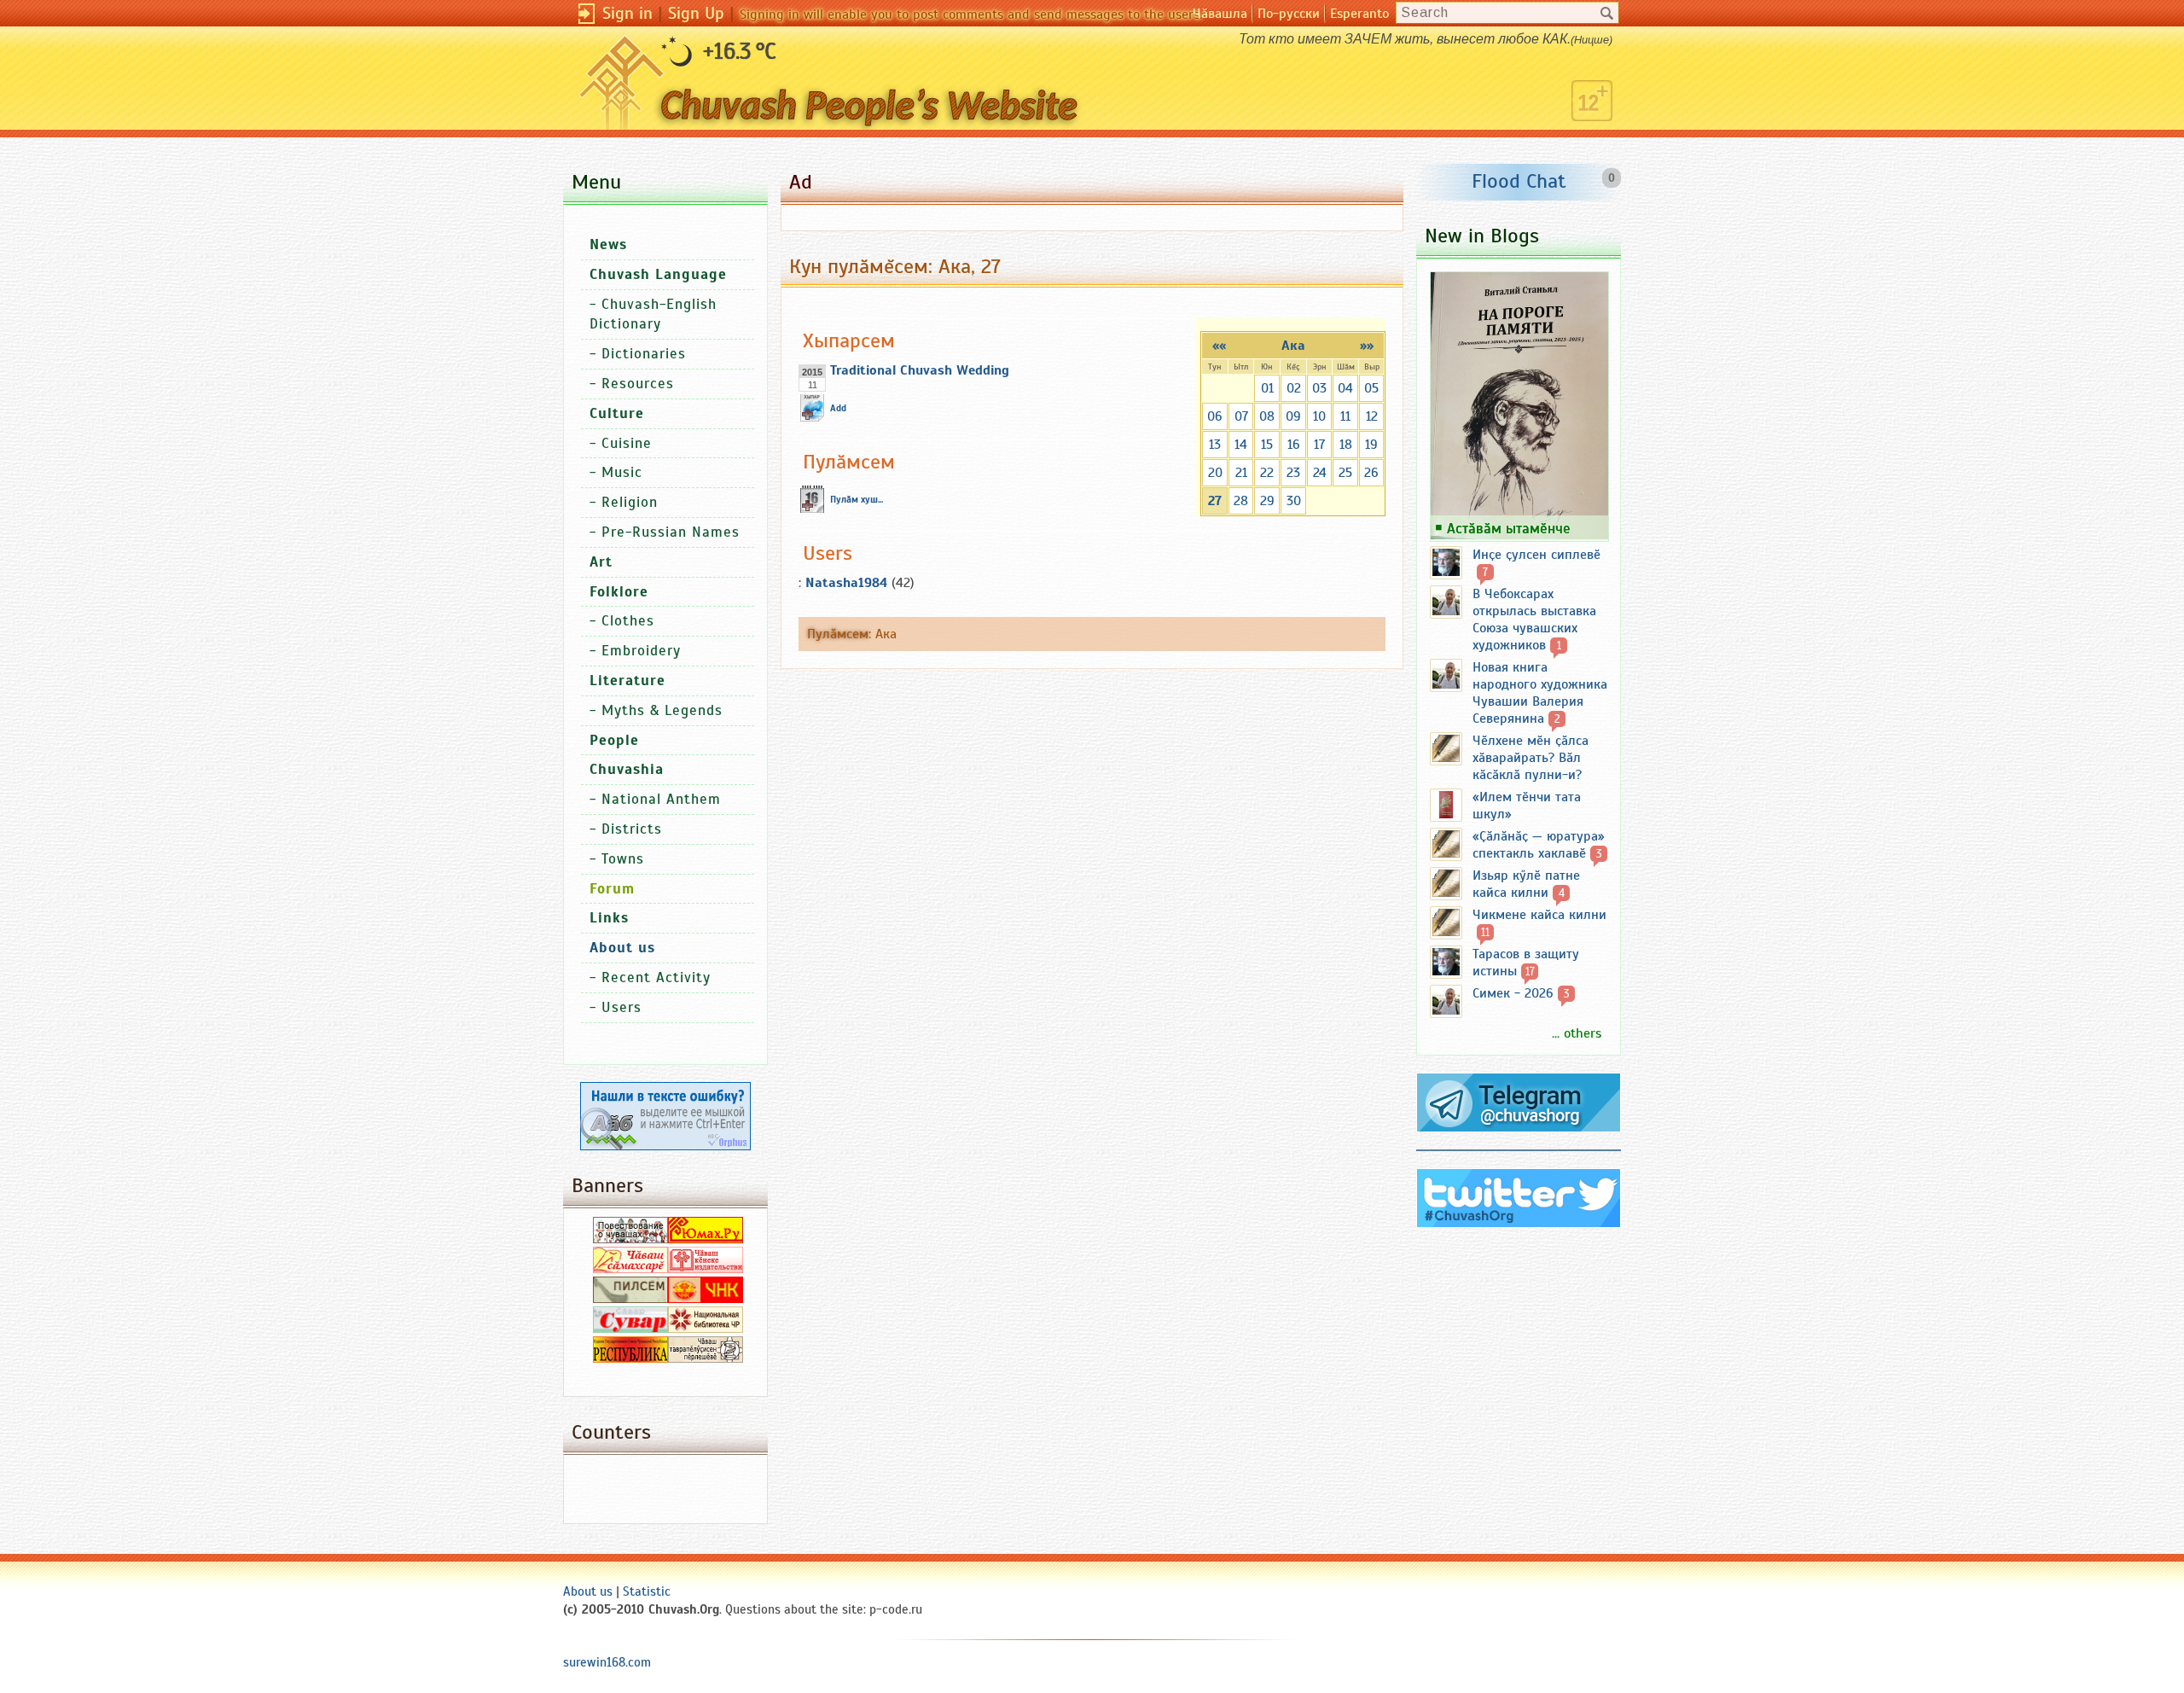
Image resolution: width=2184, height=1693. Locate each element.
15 (1267, 445)
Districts (632, 829)
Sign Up (696, 13)
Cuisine (627, 443)
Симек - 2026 (1513, 993)
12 (1372, 416)
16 (1294, 445)
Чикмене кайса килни (1539, 915)
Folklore (619, 592)
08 (1267, 416)
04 (1345, 388)
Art (601, 562)
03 (1319, 388)
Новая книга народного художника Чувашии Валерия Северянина (1540, 693)
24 (1320, 473)
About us (588, 1591)
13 (1215, 445)
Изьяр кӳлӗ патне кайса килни (1526, 884)
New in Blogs (1482, 236)
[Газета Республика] (630, 1358)
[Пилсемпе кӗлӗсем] (630, 1299)
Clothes (628, 621)
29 (1267, 501)
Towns (623, 859)
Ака (1293, 346)
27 (1215, 501)
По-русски (1289, 14)
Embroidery (641, 651)
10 (1319, 416)
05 (1371, 388)
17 (1319, 445)
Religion (630, 502)
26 (1371, 473)
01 (1267, 388)
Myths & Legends (662, 710)
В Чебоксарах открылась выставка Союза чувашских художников (1534, 620)
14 (1241, 445)
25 (1345, 473)
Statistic (647, 1591)
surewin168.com (607, 1662)
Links (609, 918)
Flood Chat (1519, 181)
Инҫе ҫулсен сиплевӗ (1536, 555)
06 (1215, 416)
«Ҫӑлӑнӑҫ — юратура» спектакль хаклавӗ (1539, 845)
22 (1267, 473)
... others (1577, 1033)
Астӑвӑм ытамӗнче (1509, 528)
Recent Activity (656, 977)
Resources (638, 384)
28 (1241, 501)
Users (622, 1007)
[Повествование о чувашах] (630, 1239)
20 (1215, 473)
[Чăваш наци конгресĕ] (706, 1299)
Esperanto (1359, 14)
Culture (617, 413)
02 (1294, 388)
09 (1293, 416)
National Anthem (661, 799)
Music (622, 472)
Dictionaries (644, 354)
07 (1241, 416)
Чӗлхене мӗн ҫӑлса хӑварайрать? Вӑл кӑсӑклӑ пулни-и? (1531, 758)
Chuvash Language (658, 274)
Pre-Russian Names (671, 532)
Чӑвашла (1220, 14)
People (614, 740)
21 (1241, 473)
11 (1345, 416)
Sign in (627, 13)
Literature (627, 681)
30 (1294, 501)
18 (1346, 445)
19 (1371, 445)
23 (1293, 473)
